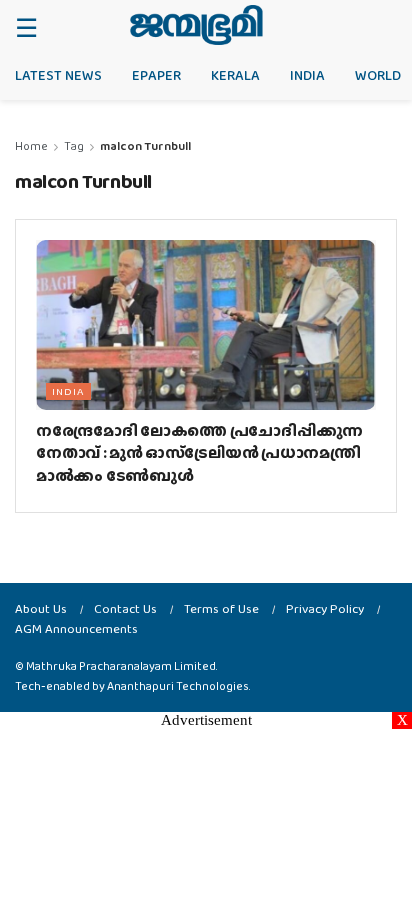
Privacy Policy (325, 608)
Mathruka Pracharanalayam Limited (121, 666)
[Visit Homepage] (196, 25)
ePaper (156, 75)
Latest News (58, 75)
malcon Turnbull (145, 146)
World (378, 75)
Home (31, 146)
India (307, 75)
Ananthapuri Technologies (178, 686)
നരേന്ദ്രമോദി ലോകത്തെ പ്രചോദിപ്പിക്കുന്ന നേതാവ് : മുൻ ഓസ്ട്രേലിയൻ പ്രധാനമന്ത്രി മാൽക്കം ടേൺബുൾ (199, 453)
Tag (74, 146)
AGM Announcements (76, 628)
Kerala (235, 75)
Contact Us (125, 608)
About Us (41, 608)
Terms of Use (221, 608)
